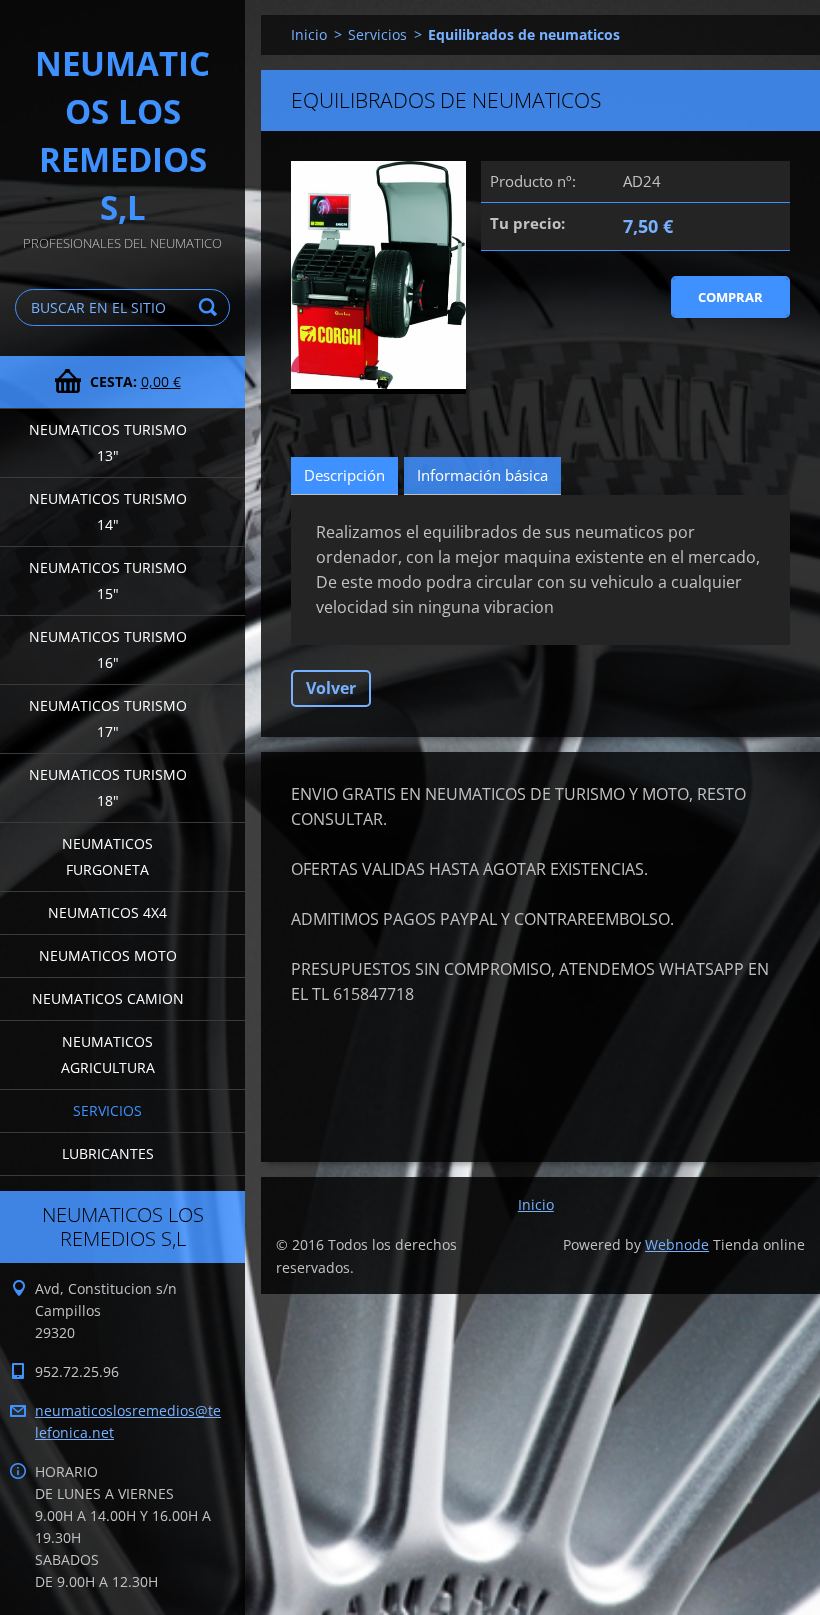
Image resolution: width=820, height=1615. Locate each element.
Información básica (482, 475)
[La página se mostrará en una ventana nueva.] (378, 277)
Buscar (211, 307)
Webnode (677, 1244)
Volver (331, 688)
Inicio (309, 34)
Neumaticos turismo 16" (108, 649)
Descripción (344, 475)
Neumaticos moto (108, 955)
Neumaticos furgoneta (107, 856)
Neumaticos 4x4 (107, 912)
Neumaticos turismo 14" (108, 511)
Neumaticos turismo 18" (108, 787)
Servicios (107, 1110)
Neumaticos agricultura (108, 1054)
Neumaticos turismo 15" (108, 580)
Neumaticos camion (108, 998)
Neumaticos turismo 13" (108, 442)
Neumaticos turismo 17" (108, 718)
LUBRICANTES (108, 1153)
